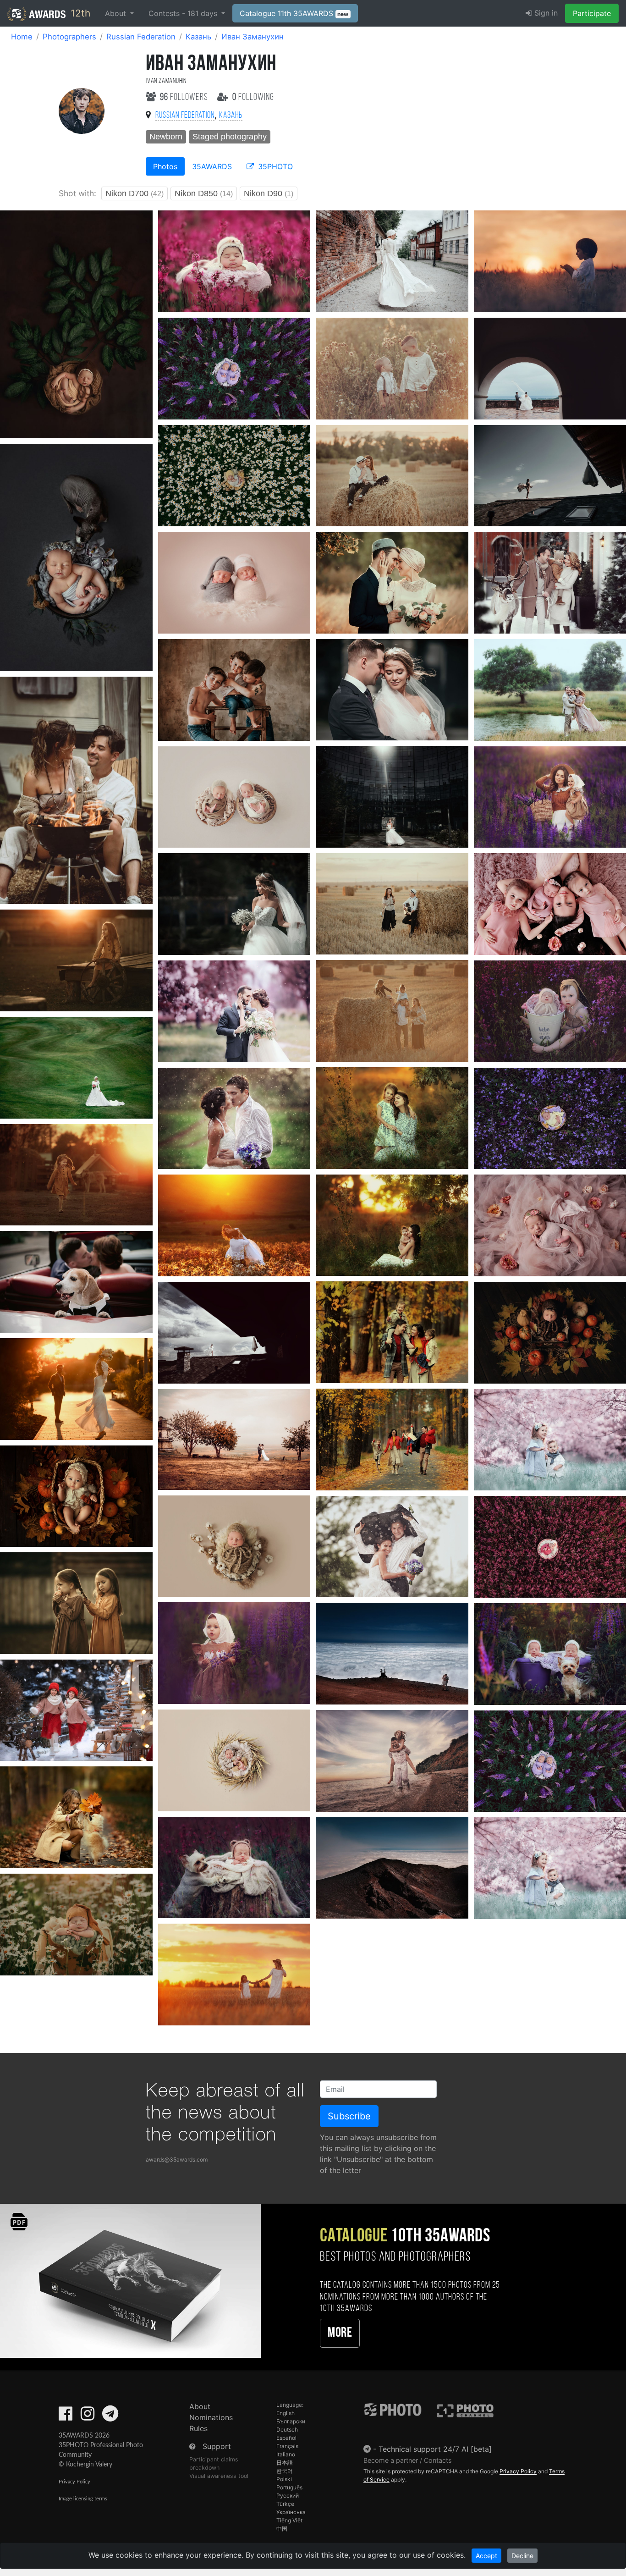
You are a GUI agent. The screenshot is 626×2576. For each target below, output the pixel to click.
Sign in (545, 13)
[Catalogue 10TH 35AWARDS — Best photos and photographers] (130, 2280)
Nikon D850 (204, 193)
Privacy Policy (74, 2482)
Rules (198, 2428)
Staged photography (230, 137)
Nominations (211, 2417)
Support (217, 2446)
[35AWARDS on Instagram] (88, 2416)
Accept (486, 2556)
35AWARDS (212, 166)
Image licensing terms (83, 2499)
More (340, 2333)
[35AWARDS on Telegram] (110, 2416)
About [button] (117, 13)
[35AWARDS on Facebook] (66, 2416)
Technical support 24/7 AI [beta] (435, 2449)
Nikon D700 (135, 193)
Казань (198, 37)
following (253, 97)
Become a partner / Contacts (408, 2460)
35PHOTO (274, 166)
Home (22, 37)
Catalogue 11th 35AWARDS (294, 13)
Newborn (166, 137)
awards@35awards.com (177, 2160)
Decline (522, 2556)
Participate (592, 13)
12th (79, 13)
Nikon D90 (269, 193)
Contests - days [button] (184, 13)
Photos (165, 166)
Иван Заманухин (253, 37)
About (200, 2406)
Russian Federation (141, 37)
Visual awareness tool (219, 2476)
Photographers (69, 37)
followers (185, 97)
